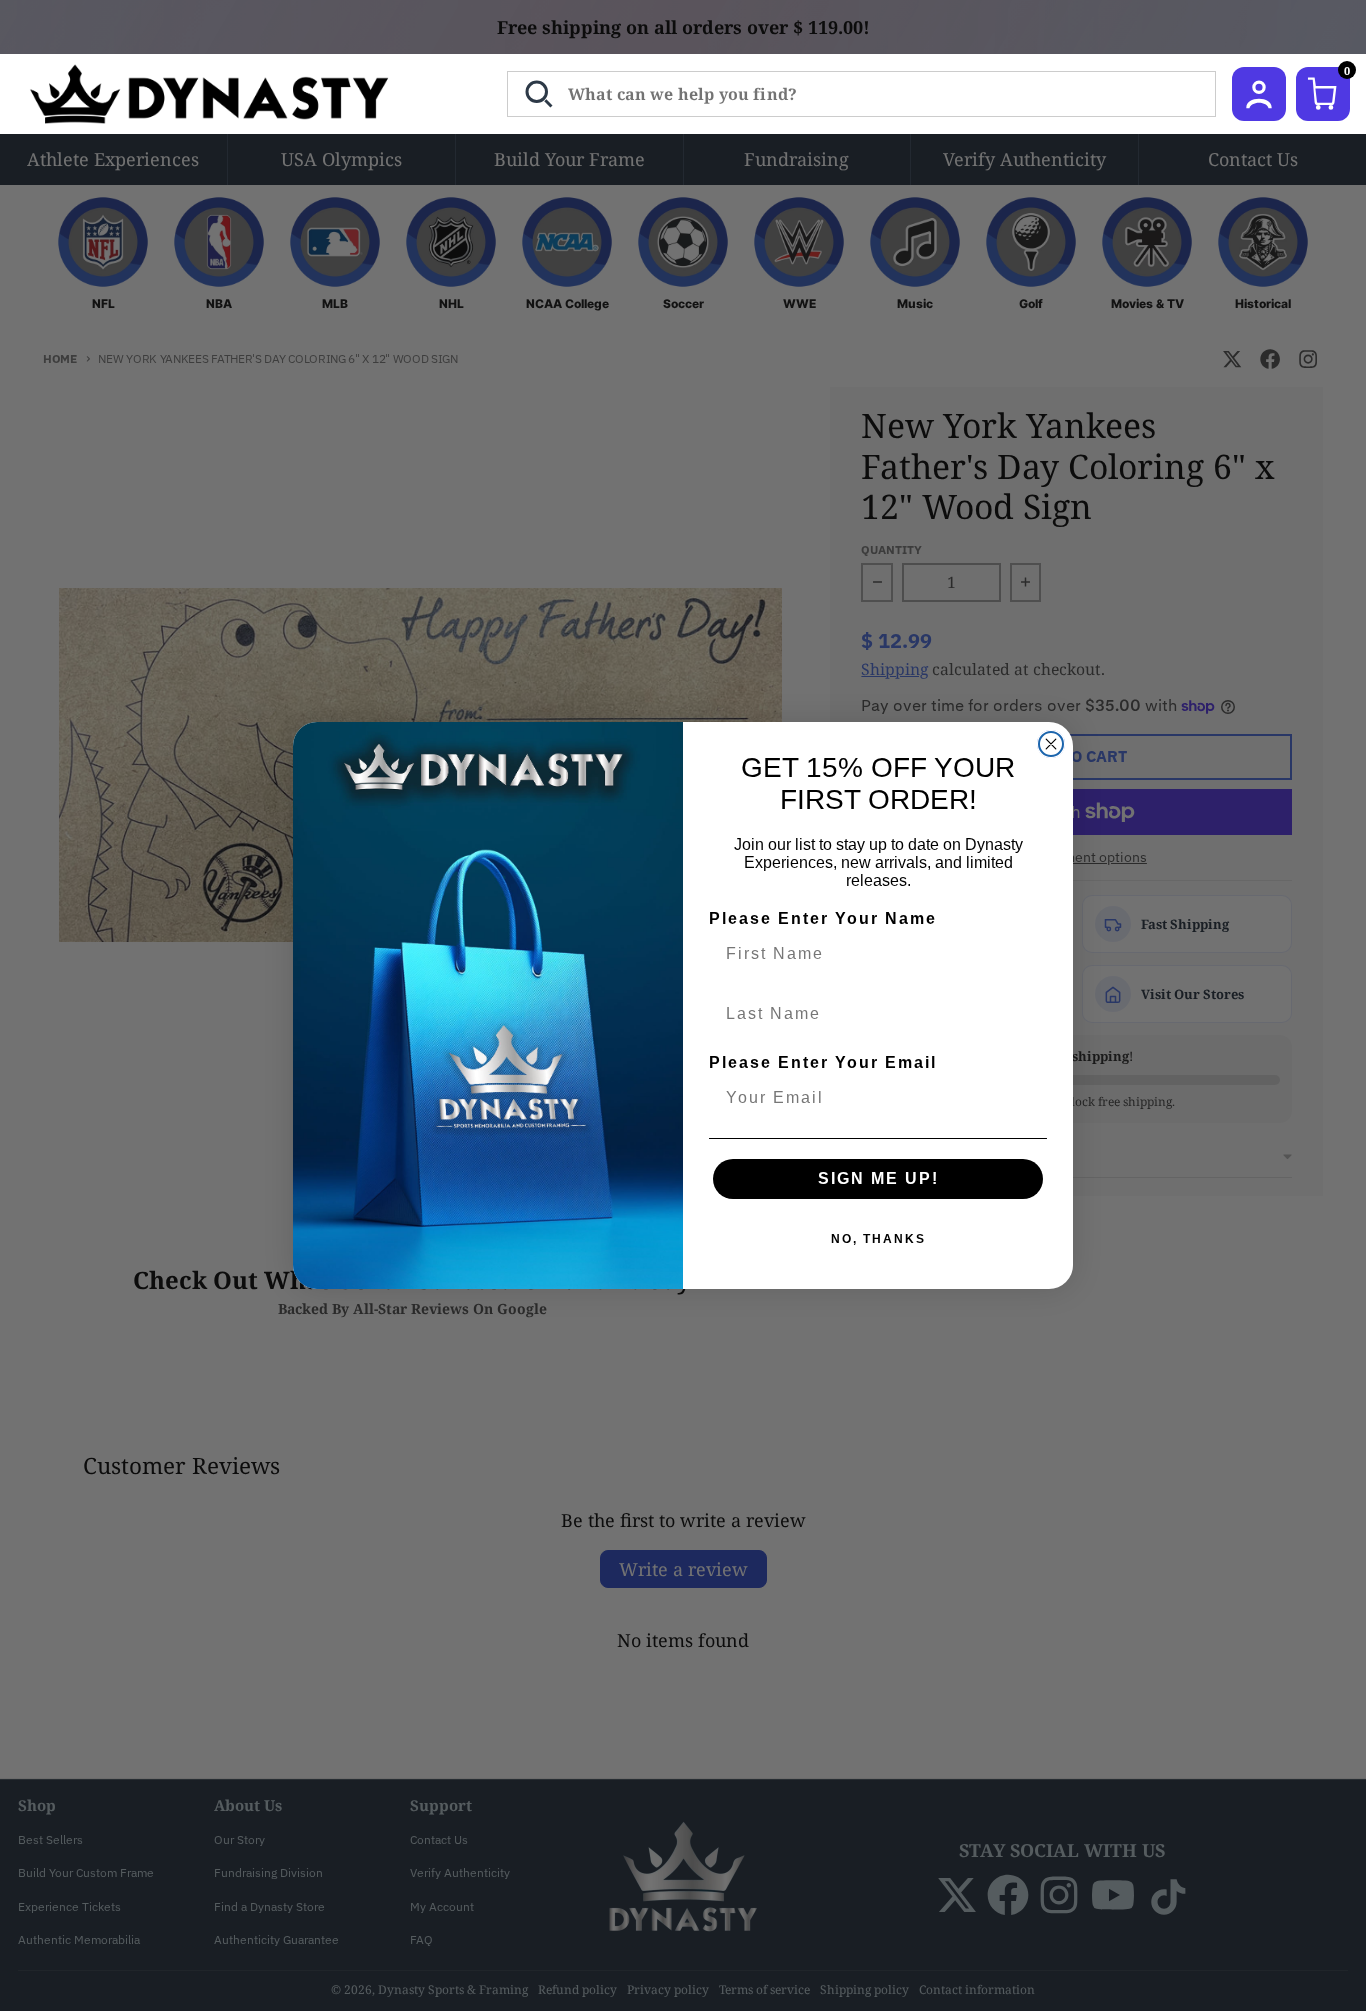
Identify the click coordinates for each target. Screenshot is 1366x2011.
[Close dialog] (1051, 744)
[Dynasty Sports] (235, 94)
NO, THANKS (878, 1239)
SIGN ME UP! (878, 1178)
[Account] (1259, 94)
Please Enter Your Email (823, 1062)
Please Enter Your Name (823, 918)
